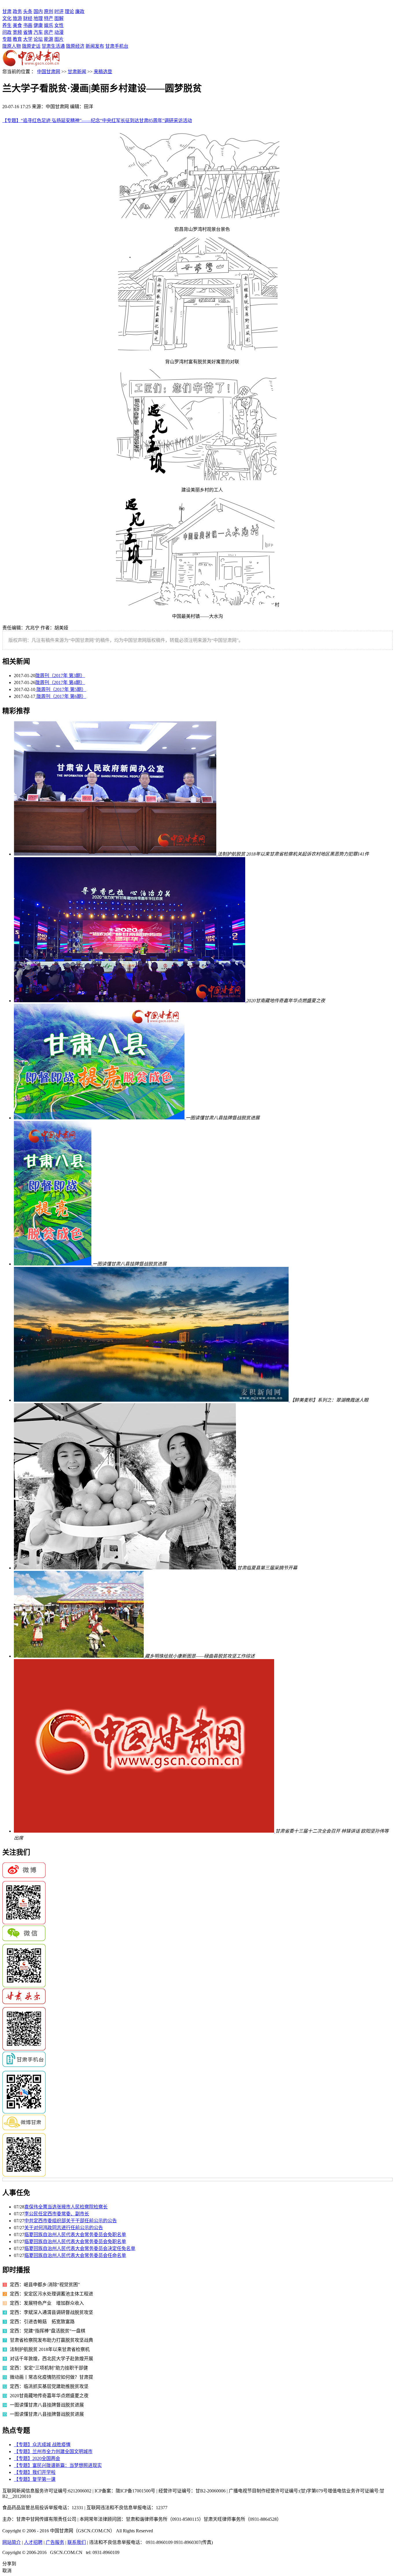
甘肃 (7, 11)
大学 (28, 39)
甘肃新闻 (77, 72)
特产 (49, 18)
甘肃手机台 (117, 46)
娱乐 (49, 25)
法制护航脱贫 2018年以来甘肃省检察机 (50, 2349)
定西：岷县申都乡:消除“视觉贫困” (47, 2285)
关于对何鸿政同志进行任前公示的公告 (64, 2228)
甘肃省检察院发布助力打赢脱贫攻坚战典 (51, 2340)
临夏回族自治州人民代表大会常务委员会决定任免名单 (80, 2248)
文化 (7, 18)
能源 (49, 39)
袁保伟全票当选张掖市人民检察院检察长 (66, 2207)
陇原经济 (75, 46)
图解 (59, 18)
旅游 (17, 18)
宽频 (17, 32)
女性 (59, 25)
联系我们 (77, 2542)
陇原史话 (31, 46)
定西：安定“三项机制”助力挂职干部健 (49, 2368)
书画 (28, 25)
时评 (59, 11)
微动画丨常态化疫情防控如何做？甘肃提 (51, 2377)
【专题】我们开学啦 (35, 2472)
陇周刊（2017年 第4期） (60, 682)
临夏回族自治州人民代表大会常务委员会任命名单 (75, 2255)
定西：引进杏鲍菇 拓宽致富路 (42, 2322)
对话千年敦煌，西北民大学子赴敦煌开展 (51, 2359)
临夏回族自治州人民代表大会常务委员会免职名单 (75, 2235)
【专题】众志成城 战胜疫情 (42, 2445)
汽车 (38, 32)
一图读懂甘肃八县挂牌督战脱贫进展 (47, 2405)
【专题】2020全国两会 (37, 2458)
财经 (28, 18)
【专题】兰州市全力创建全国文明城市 (53, 2451)
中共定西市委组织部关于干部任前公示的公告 (71, 2221)
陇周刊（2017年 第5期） (61, 689)
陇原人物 (12, 46)
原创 (49, 11)
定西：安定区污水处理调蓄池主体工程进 (51, 2294)
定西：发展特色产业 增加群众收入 (47, 2303)
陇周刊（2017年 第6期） (61, 696)
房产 (49, 32)
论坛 (38, 39)
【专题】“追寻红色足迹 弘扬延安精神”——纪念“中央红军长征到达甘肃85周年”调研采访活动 (97, 120)
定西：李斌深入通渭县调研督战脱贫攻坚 (51, 2312)
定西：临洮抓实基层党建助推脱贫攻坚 (49, 2386)
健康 (38, 25)
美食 (17, 25)
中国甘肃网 (49, 72)
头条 (28, 11)
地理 (38, 18)
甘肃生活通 (53, 46)
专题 (7, 39)
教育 (17, 39)
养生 (7, 25)
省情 (28, 32)
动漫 (59, 32)
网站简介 (12, 2542)
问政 (7, 32)
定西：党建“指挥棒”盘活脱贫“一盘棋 (48, 2331)
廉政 (80, 11)
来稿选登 (103, 72)
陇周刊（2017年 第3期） (60, 676)
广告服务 (55, 2542)
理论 (69, 11)
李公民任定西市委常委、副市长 (57, 2214)
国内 (38, 11)
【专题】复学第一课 (35, 2479)
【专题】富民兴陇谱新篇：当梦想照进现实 (58, 2465)
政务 (17, 11)
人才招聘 (33, 2542)
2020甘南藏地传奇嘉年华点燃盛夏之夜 (49, 2396)
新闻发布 (95, 46)
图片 (59, 39)
